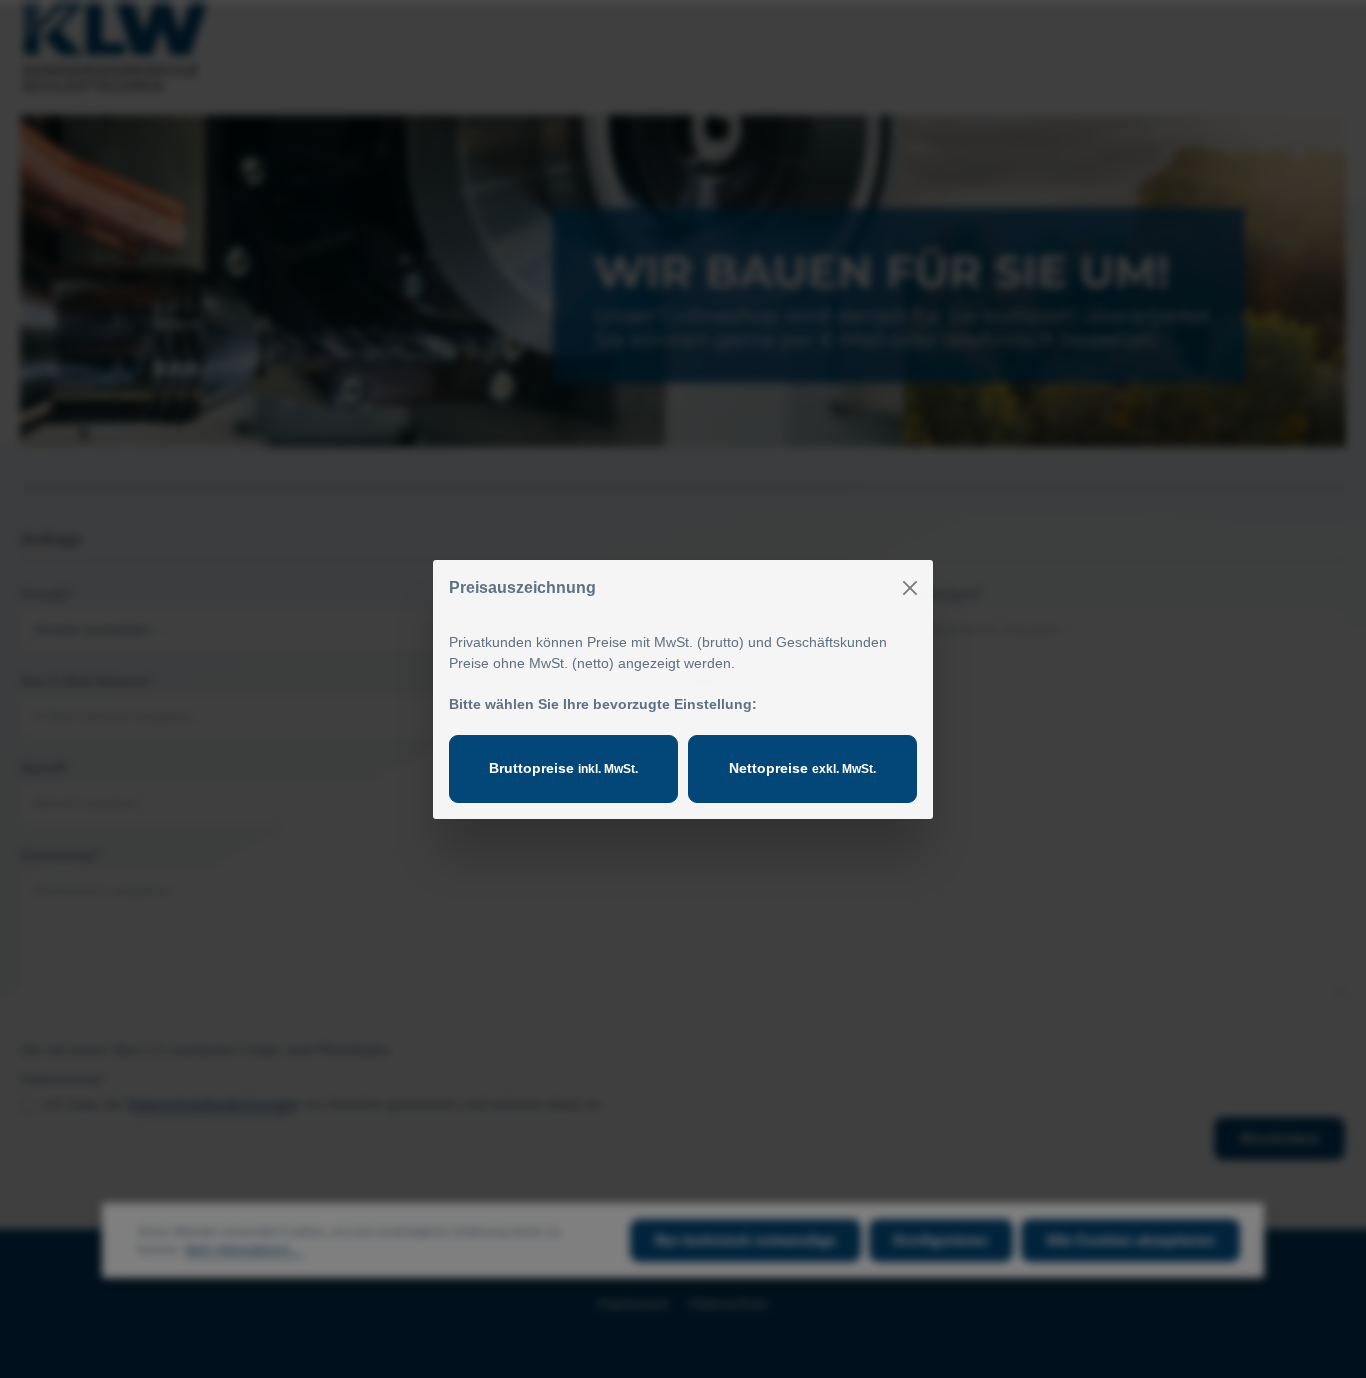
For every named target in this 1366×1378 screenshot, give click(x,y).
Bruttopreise (563, 768)
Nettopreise (802, 768)
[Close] (910, 588)
